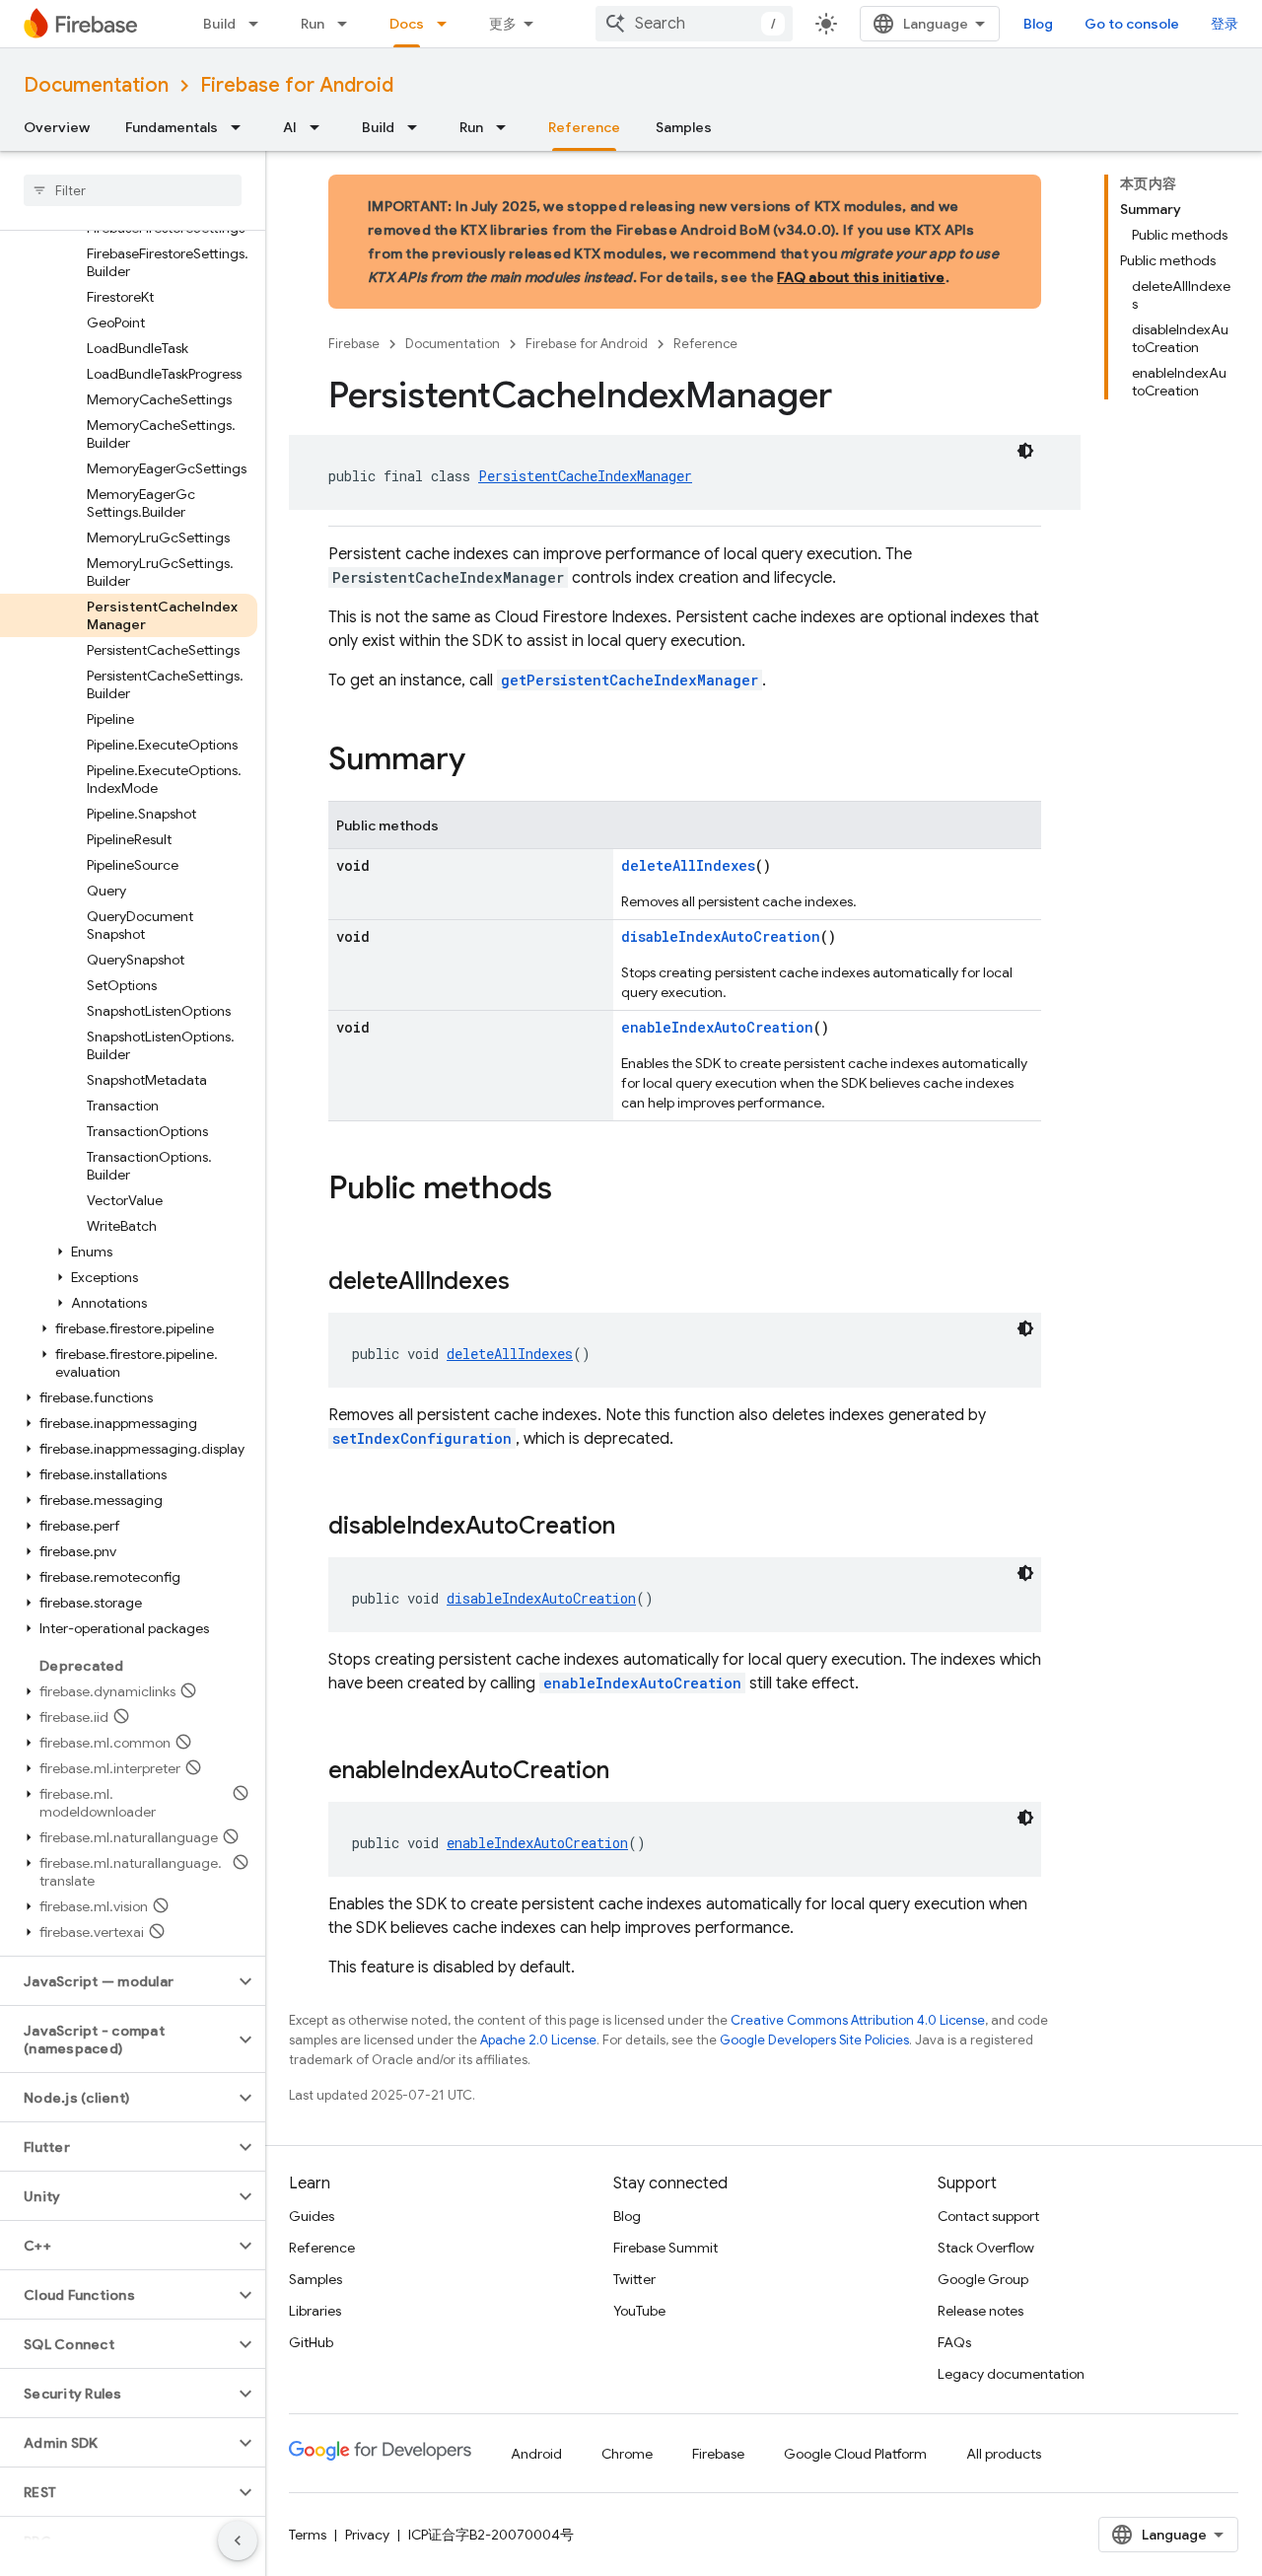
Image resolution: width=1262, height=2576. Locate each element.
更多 (503, 24)
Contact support (988, 2216)
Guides (312, 2216)
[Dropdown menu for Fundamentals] (242, 127)
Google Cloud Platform (855, 2454)
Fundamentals (172, 127)
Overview (57, 127)
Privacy (367, 2535)
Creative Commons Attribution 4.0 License (858, 2020)
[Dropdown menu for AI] (320, 127)
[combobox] (694, 24)
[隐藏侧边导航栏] (238, 2540)
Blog (1038, 24)
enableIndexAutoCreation (717, 1027)
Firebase (354, 344)
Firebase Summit (666, 2248)
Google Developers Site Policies (814, 2040)
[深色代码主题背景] (1025, 451)
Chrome (627, 2454)
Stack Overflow (986, 2248)
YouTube (639, 2311)
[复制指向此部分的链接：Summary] (485, 761)
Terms (308, 2535)
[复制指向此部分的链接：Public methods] (572, 1190)
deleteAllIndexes (688, 865)
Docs (407, 24)
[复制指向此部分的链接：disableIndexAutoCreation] (635, 1528)
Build (219, 24)
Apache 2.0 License (538, 2040)
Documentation (96, 85)
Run (313, 24)
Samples (684, 127)
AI (290, 127)
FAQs (954, 2342)
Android (536, 2454)
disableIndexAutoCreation (721, 936)
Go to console (1132, 24)
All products (1004, 2454)
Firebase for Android (297, 85)
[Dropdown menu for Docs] (448, 24)
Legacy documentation (1011, 2374)
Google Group (983, 2279)
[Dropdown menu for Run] (348, 24)
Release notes (981, 2311)
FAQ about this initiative (861, 277)
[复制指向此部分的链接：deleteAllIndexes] (529, 1283)
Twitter (634, 2279)
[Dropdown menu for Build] (259, 24)
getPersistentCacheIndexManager (630, 680)
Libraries (315, 2311)
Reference (584, 127)
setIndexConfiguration (422, 1438)
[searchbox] (133, 190)
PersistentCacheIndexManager (585, 476)
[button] (129, 1252)
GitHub (311, 2342)
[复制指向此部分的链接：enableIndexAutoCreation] (629, 1772)
